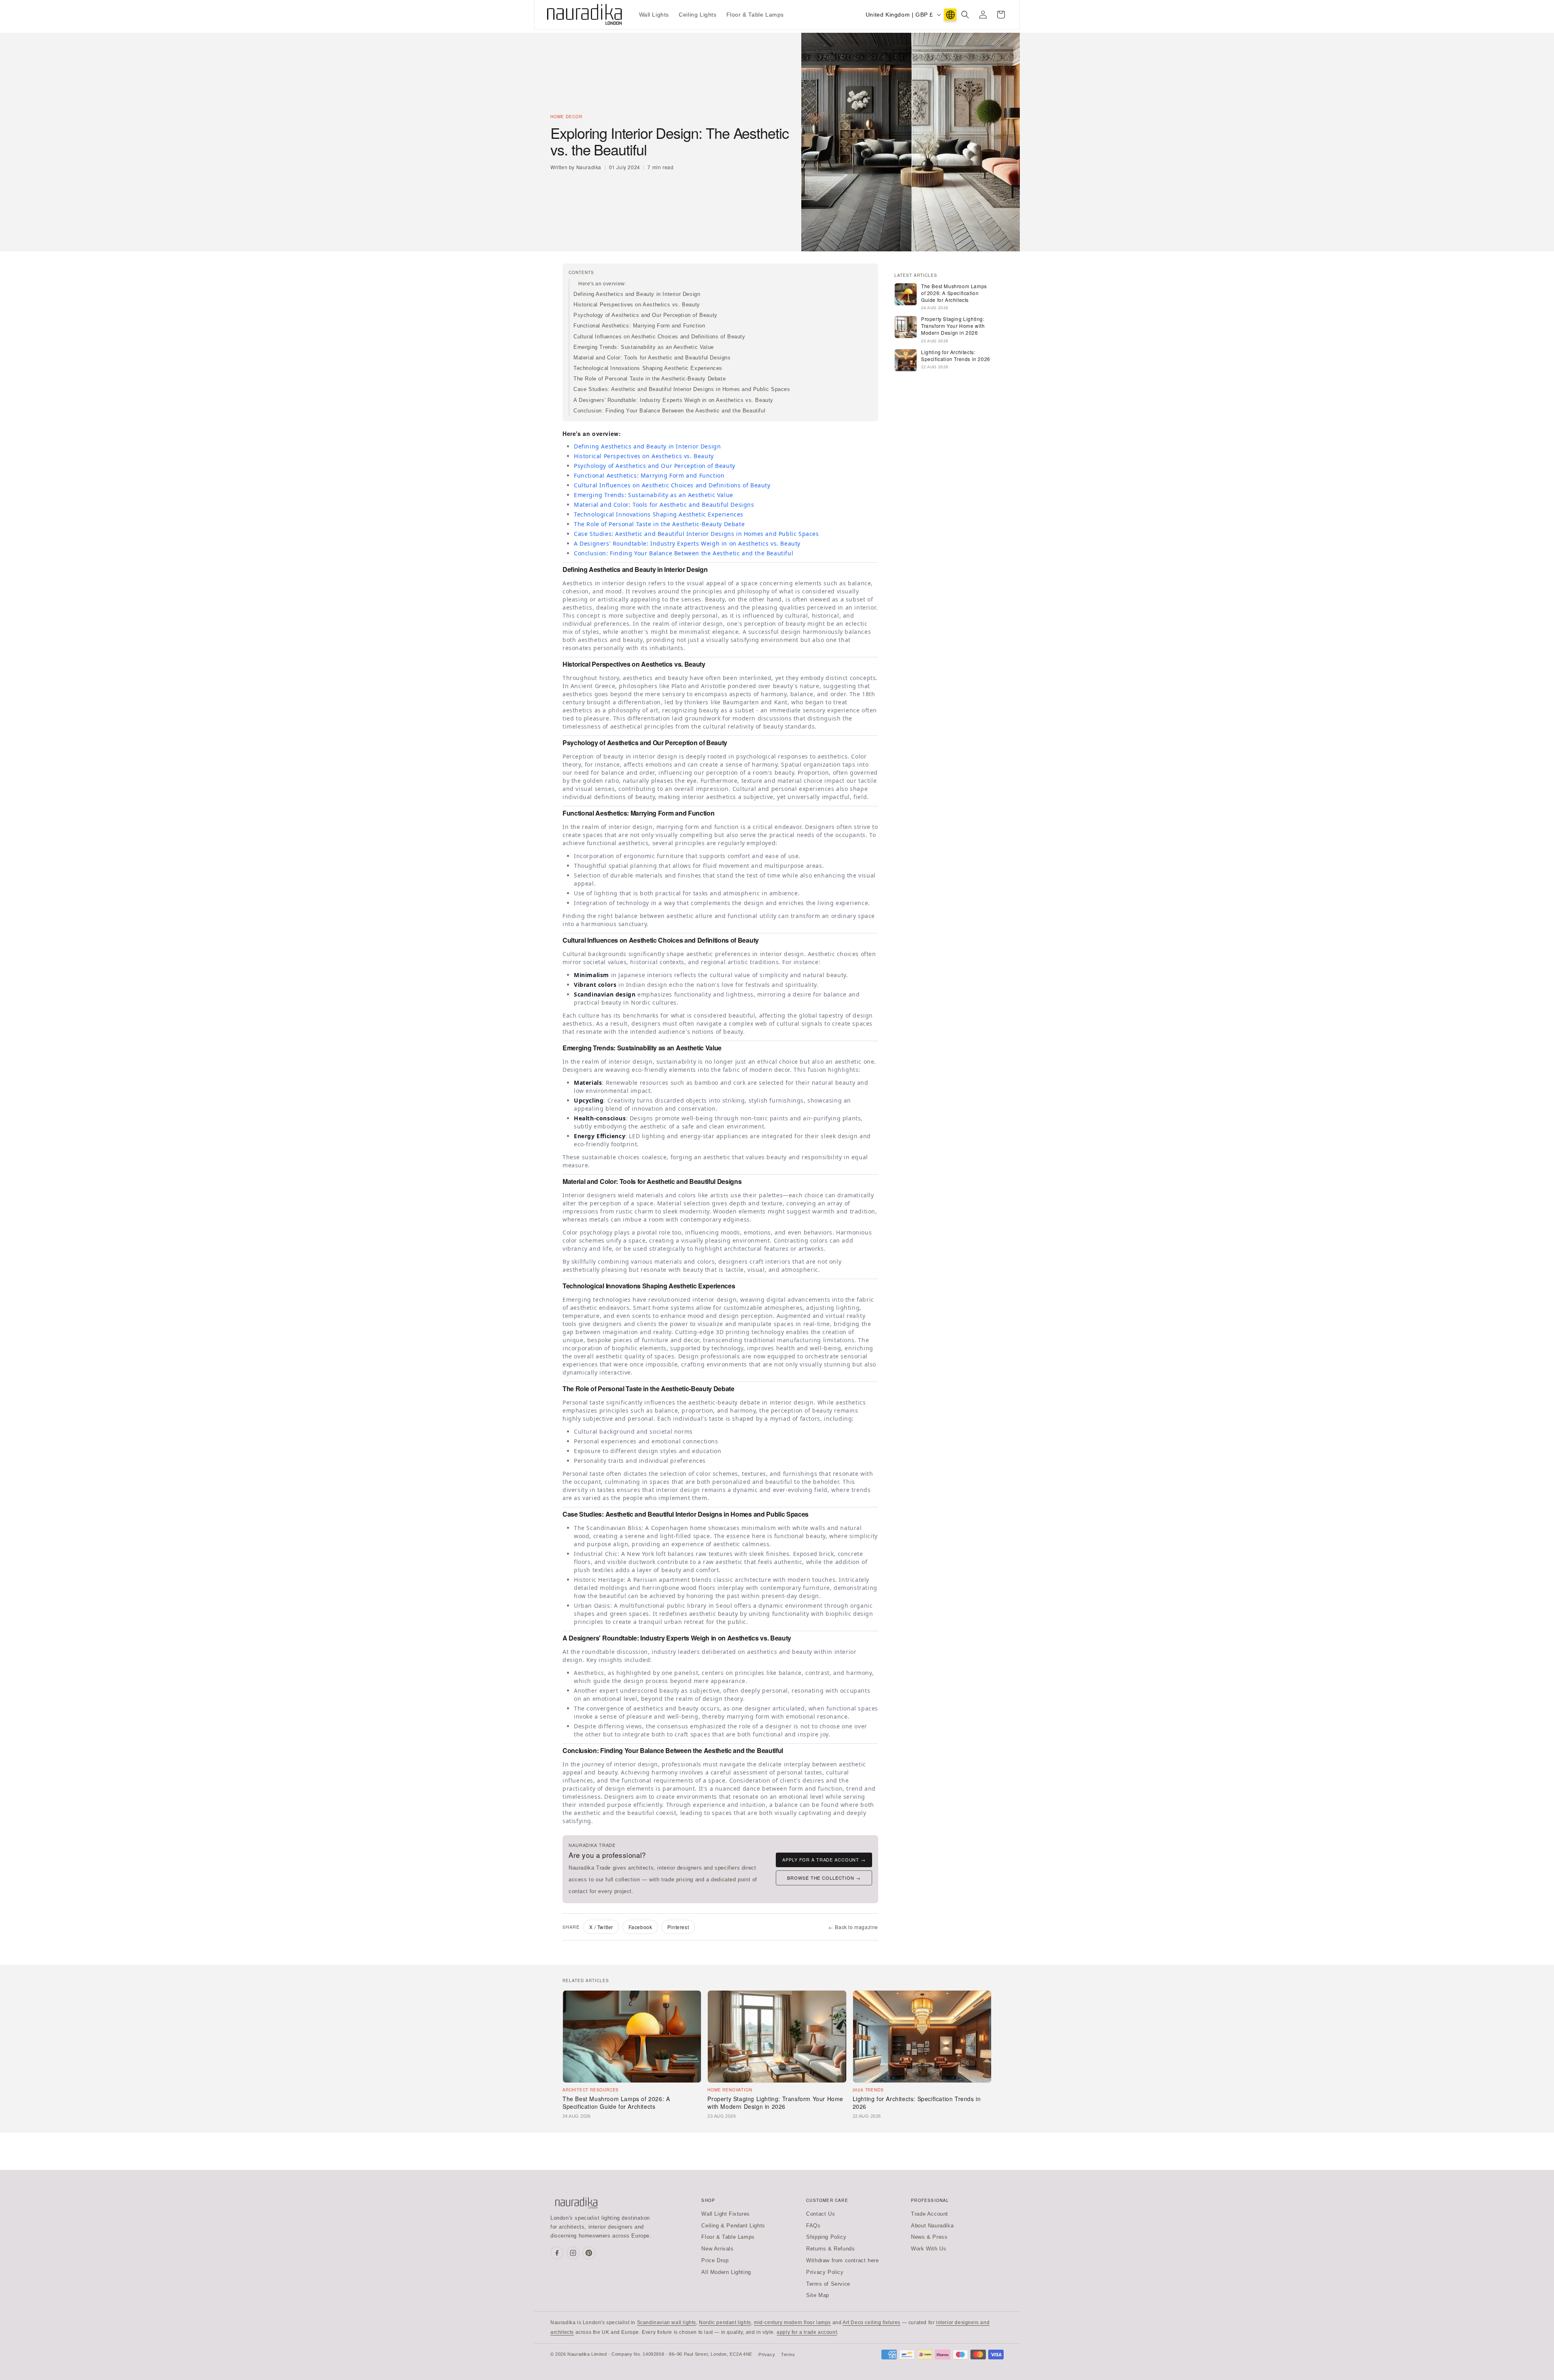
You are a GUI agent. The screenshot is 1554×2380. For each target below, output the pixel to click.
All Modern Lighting (726, 2272)
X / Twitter (601, 1927)
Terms (788, 2354)
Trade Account (930, 2214)
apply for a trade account (807, 2332)
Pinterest (678, 1927)
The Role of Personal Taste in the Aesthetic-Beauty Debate (650, 379)
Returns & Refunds (830, 2249)
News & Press (929, 2237)
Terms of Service (828, 2284)
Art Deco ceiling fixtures (871, 2323)
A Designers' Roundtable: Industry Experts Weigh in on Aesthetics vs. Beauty (673, 400)
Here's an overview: (602, 284)
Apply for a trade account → (824, 1859)
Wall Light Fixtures (725, 2214)
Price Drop (715, 2260)
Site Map (818, 2295)
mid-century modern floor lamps (792, 2323)
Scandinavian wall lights (667, 2323)
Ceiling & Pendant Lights (733, 2226)
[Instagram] (573, 2253)
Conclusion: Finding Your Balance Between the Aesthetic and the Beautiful (669, 411)
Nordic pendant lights (725, 2323)
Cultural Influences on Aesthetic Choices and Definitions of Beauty (659, 337)
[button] (965, 15)
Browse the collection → (824, 1878)
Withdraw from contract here (842, 2260)
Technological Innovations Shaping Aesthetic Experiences (648, 368)
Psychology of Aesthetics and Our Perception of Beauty (645, 315)
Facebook (640, 1927)
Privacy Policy (825, 2272)
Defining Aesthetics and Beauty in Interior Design (637, 294)
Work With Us (929, 2249)
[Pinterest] (589, 2253)
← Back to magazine (853, 1927)
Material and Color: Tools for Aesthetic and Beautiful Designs (652, 358)
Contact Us (821, 2214)
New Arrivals (717, 2249)
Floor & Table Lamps (728, 2237)
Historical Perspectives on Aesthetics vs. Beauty (637, 305)
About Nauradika (932, 2226)
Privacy (767, 2354)
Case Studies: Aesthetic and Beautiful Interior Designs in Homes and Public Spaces (682, 389)
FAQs (813, 2226)
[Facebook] (557, 2253)
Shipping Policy (826, 2237)
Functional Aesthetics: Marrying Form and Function (639, 326)
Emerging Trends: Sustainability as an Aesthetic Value (644, 347)
